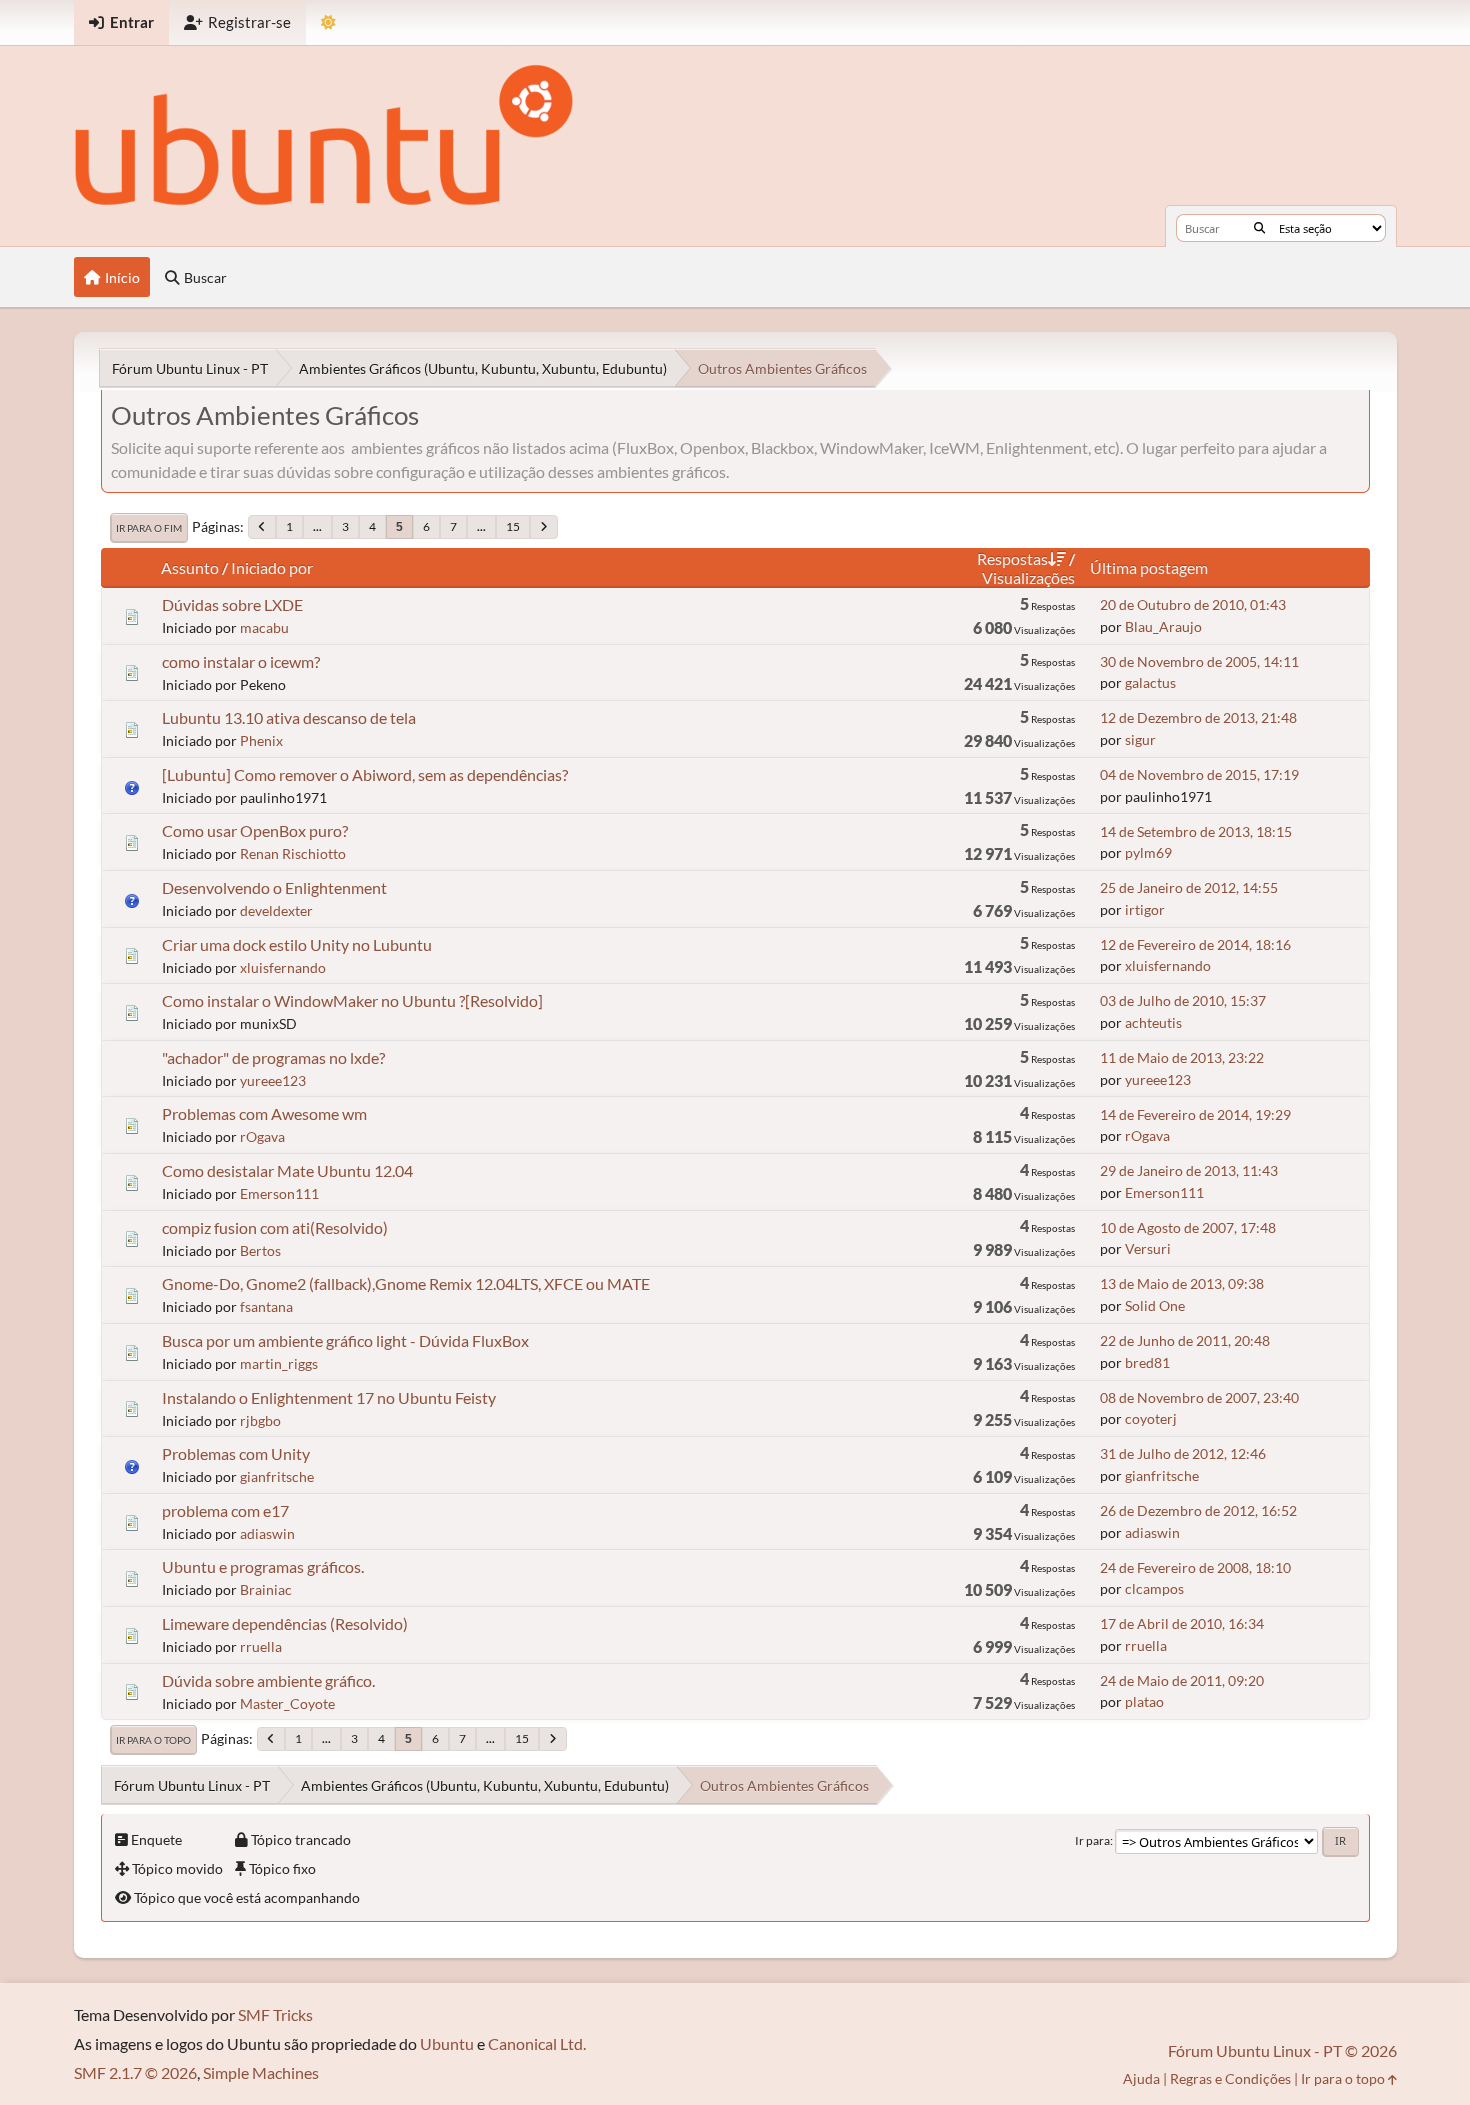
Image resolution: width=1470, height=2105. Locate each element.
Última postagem (1149, 567)
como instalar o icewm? (241, 661)
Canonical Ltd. (537, 2043)
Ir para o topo (153, 1740)
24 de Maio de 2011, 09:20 (1182, 1680)
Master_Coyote (287, 1703)
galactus (1150, 682)
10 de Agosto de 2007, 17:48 (1188, 1227)
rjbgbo (260, 1420)
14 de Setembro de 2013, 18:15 (1196, 831)
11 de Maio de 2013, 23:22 (1182, 1057)
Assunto (190, 567)
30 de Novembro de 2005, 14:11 (1199, 661)
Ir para (1092, 1840)
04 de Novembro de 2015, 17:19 (1199, 774)
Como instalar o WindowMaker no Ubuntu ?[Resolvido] (352, 1000)
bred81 (1147, 1362)
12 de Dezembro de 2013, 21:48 (1198, 717)
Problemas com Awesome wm (264, 1113)
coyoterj (1151, 1418)
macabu (264, 627)
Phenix (261, 740)
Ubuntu (447, 2043)
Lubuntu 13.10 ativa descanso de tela (289, 717)
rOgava (262, 1136)
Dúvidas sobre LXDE (232, 604)
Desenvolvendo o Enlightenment (274, 887)
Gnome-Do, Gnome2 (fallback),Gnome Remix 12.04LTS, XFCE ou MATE (406, 1283)
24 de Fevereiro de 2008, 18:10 (1195, 1567)
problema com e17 (225, 1510)
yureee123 (273, 1080)
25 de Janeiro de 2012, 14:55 (1189, 887)
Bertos (260, 1250)
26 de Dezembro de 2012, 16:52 (1198, 1510)
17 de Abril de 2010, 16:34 (1182, 1623)
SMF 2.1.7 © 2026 (135, 2072)
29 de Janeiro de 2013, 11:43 (1189, 1170)
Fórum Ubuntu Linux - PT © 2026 (1282, 2050)
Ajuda (1141, 2078)
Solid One (1155, 1305)
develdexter (276, 910)
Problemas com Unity (236, 1453)
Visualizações (1028, 577)
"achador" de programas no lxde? (273, 1057)
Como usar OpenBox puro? (255, 830)
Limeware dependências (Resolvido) (285, 1623)
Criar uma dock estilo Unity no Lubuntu (297, 944)
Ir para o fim (149, 528)
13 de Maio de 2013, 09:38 (1182, 1283)
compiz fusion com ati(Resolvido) (275, 1227)
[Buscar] (1259, 228)
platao (1144, 1701)
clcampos (1154, 1588)
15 (513, 526)
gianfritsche (277, 1476)
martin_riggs (279, 1363)
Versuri (1148, 1248)
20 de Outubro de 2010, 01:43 (1193, 604)
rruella (261, 1646)
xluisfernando (283, 967)
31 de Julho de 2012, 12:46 (1183, 1453)
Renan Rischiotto (293, 853)
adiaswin (267, 1533)
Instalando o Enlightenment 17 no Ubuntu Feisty (329, 1397)
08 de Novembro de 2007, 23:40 (1199, 1397)
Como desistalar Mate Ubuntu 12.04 (287, 1170)
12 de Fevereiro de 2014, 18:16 (1195, 944)
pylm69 (1148, 852)
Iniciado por (272, 567)
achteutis (1153, 1022)
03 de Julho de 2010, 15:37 (1183, 1000)
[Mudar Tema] (328, 22)
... (317, 526)
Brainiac (266, 1589)
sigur (1140, 739)
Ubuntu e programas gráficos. (263, 1566)
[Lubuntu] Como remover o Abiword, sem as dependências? (365, 774)
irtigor (1145, 909)
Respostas (1012, 558)
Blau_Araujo (1163, 626)
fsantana (266, 1306)
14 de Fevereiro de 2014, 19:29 (1195, 1114)
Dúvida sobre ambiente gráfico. (268, 1680)
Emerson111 (279, 1193)
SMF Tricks (275, 2014)
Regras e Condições (1230, 2078)
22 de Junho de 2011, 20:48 (1185, 1340)
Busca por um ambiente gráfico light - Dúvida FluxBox (345, 1340)
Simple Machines (261, 2072)
